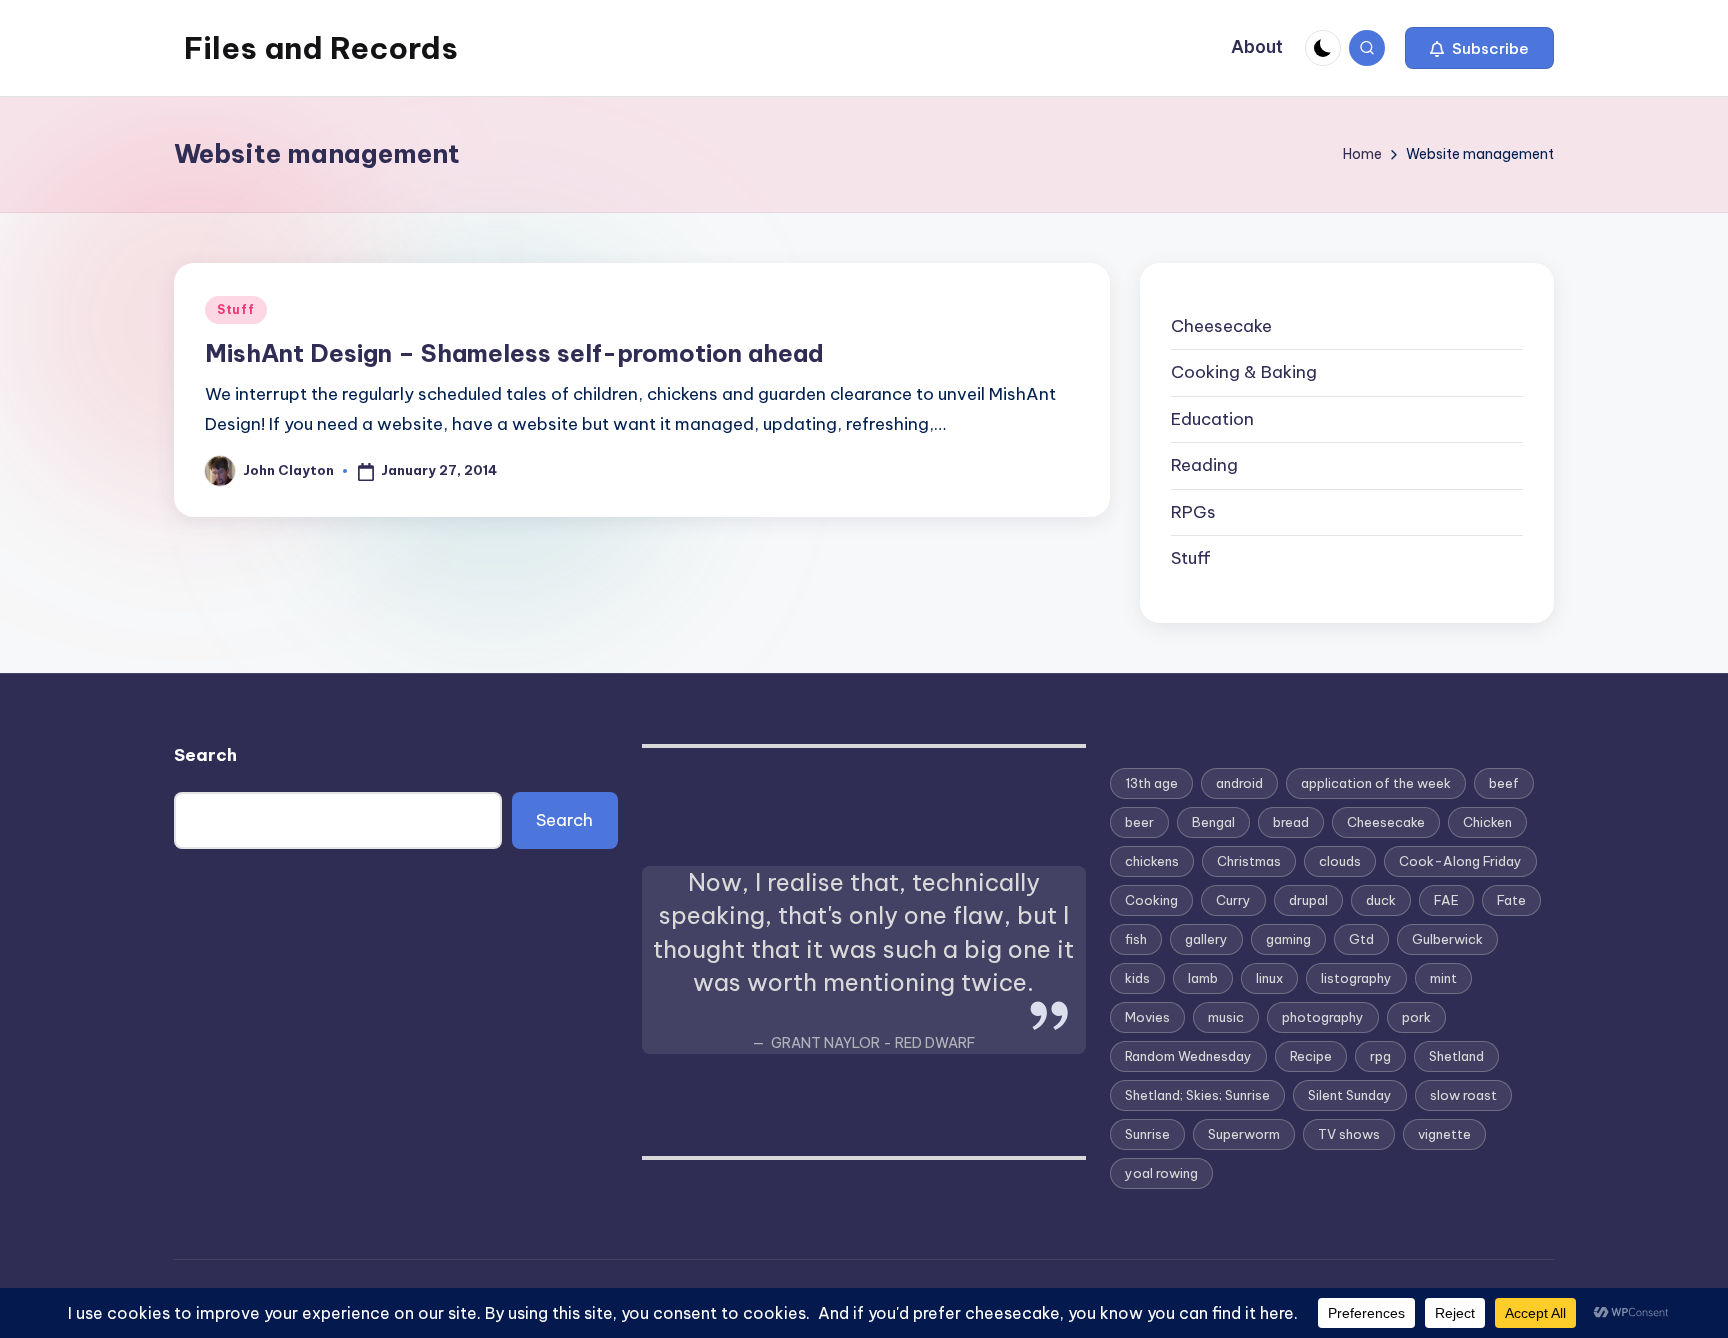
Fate (1511, 900)
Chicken (1487, 822)
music (1226, 1017)
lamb (1203, 978)
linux (1269, 978)
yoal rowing (1161, 1173)
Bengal (1213, 822)
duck (1381, 900)
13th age (1151, 783)
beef (1504, 783)
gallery (1206, 939)
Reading (1204, 465)
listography (1356, 978)
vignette (1444, 1134)
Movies (1147, 1017)
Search (205, 755)
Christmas (1249, 861)
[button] (1479, 48)
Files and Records (321, 48)
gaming (1288, 939)
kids (1137, 978)
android (1239, 783)
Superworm (1244, 1134)
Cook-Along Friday (1460, 861)
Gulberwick (1447, 939)
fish (1136, 939)
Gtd (1361, 939)
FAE (1446, 900)
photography (1323, 1017)
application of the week (1376, 783)
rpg (1380, 1056)
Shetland (1456, 1056)
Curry (1233, 900)
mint (1443, 978)
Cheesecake (1221, 326)
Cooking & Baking (1244, 372)
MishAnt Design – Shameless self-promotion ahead (514, 353)
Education (1212, 419)
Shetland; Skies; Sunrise (1197, 1095)
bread (1291, 822)
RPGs (1193, 512)
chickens (1152, 861)
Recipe (1311, 1056)
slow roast (1463, 1095)
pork (1416, 1017)
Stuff (236, 309)
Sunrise (1147, 1134)
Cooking (1151, 900)
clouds (1340, 861)
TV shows (1349, 1134)
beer (1139, 822)
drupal (1308, 900)
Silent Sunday (1350, 1095)
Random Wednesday (1188, 1056)
